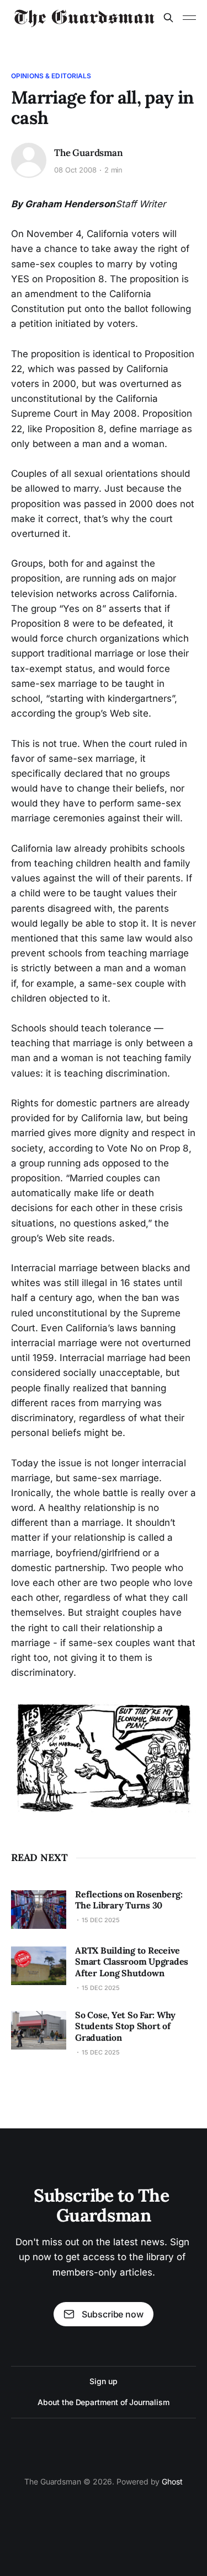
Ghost (172, 2481)
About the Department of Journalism (103, 2402)
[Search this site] (168, 18)
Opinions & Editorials (51, 76)
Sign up (103, 2381)
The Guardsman (89, 153)
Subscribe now (113, 2314)
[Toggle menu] (189, 18)
